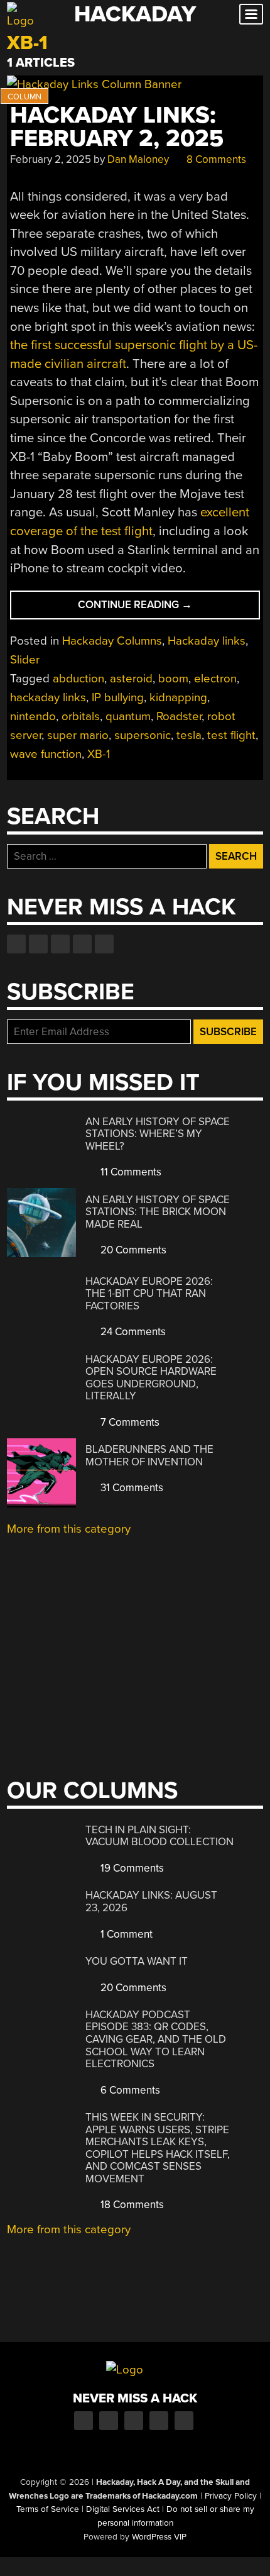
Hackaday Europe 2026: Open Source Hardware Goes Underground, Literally (151, 1378)
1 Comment (125, 1934)
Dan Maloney (138, 159)
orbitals (81, 716)
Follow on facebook (16, 944)
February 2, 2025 (51, 159)
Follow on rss (82, 944)
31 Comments (131, 1488)
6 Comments (129, 2090)
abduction (78, 679)
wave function (46, 754)
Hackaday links (207, 641)
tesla (189, 735)
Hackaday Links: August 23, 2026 (151, 1901)
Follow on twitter (38, 944)
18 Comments (131, 2205)
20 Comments (132, 1250)
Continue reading (159, 608)
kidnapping (178, 697)
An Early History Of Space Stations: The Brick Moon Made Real (158, 1212)
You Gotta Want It (137, 1961)
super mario (78, 735)
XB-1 (99, 754)
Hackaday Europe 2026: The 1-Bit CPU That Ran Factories (149, 1294)
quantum (128, 716)
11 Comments (130, 1172)
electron (215, 679)
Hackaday (135, 14)
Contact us (104, 944)
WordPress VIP (159, 2537)
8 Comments (215, 159)
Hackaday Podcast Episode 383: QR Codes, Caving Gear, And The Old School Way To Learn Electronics (156, 2039)
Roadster (179, 716)
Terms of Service (48, 2509)
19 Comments (131, 1868)
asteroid (131, 679)
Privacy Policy (231, 2496)
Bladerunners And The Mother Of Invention (149, 1456)
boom (173, 679)
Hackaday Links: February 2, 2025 (117, 127)
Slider (25, 660)
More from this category (69, 1529)
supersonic (143, 735)
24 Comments (132, 1332)
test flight (231, 735)
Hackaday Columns (112, 641)
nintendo (33, 716)
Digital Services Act (123, 2509)
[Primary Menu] (251, 14)
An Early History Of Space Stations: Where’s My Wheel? (158, 1134)
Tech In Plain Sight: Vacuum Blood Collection (159, 1836)
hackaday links (48, 697)
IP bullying (118, 697)
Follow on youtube (60, 944)
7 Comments (129, 1422)
